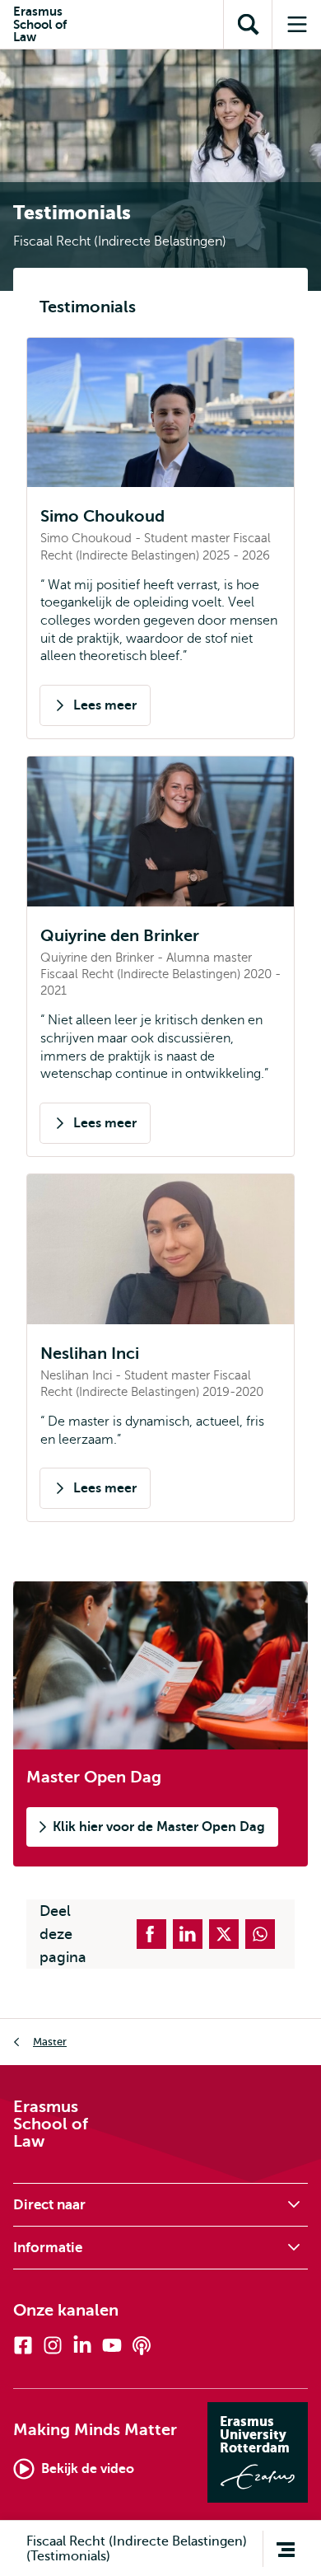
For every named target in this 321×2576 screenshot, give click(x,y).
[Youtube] (112, 2345)
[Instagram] (53, 2345)
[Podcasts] (142, 2345)
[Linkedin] (82, 2345)
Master (50, 2042)
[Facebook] (23, 2345)
